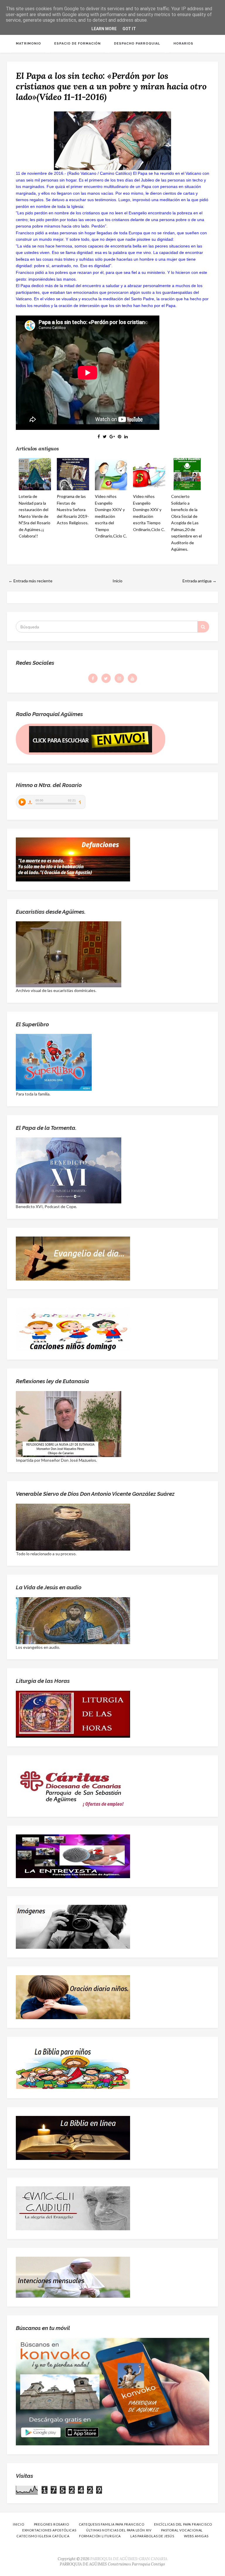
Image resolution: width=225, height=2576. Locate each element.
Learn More (104, 29)
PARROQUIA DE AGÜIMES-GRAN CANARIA (129, 2559)
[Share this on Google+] (112, 436)
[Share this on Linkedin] (126, 436)
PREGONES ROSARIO (52, 2524)
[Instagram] (119, 678)
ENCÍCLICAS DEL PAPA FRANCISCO (183, 2524)
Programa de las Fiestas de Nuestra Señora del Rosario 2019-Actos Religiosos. (73, 509)
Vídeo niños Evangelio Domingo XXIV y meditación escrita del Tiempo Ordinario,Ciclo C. (111, 516)
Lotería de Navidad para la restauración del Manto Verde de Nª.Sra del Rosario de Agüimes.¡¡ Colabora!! (35, 516)
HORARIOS (183, 44)
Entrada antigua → (200, 581)
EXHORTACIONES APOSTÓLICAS (49, 2530)
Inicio (117, 581)
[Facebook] (93, 678)
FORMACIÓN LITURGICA (100, 2536)
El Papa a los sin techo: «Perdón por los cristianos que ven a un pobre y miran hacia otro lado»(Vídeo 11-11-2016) (111, 86)
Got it (129, 29)
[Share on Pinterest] (120, 436)
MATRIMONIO (28, 44)
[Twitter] (106, 678)
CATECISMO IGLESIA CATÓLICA (43, 2536)
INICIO (19, 2524)
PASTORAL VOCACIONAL (182, 2530)
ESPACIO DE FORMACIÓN (77, 44)
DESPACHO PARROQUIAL (137, 44)
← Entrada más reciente (30, 581)
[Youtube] (132, 678)
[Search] (203, 627)
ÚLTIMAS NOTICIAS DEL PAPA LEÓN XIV (119, 2530)
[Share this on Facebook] (99, 436)
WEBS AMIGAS (196, 2536)
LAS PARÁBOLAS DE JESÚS (152, 2536)
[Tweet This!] (105, 436)
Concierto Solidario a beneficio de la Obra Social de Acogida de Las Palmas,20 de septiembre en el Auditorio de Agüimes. (186, 523)
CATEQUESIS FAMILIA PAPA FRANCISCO (112, 2524)
